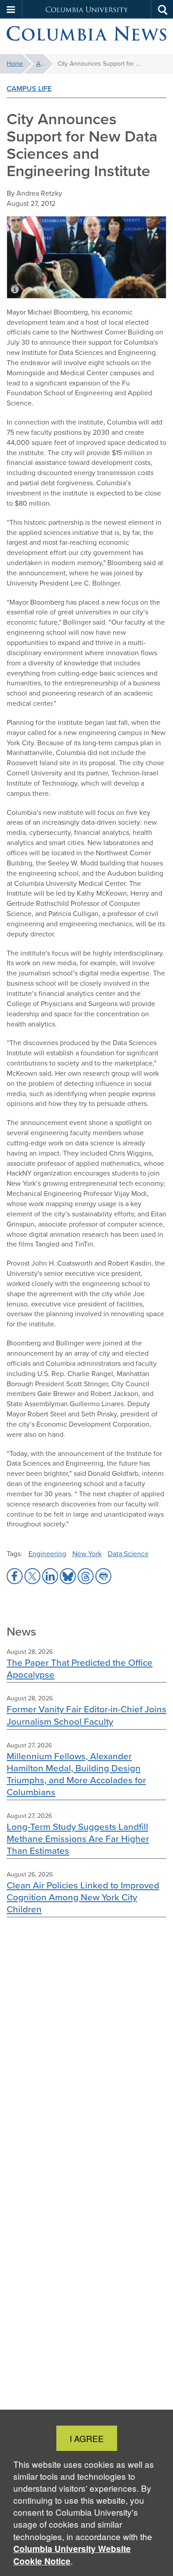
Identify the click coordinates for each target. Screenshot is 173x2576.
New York (87, 1554)
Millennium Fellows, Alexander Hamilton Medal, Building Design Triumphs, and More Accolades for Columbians (76, 1774)
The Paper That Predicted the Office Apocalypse (80, 1668)
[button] (11, 9)
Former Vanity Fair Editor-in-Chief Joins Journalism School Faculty (86, 1715)
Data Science (128, 1554)
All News (45, 64)
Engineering (47, 1554)
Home (15, 64)
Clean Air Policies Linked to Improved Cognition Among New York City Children (83, 1897)
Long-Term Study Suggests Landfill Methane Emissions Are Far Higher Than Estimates (78, 1839)
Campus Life (29, 88)
